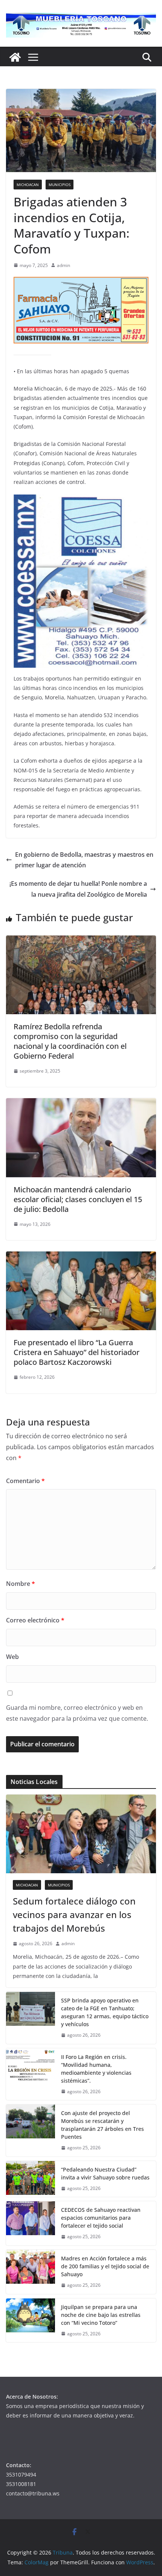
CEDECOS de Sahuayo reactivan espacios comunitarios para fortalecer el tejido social (101, 2218)
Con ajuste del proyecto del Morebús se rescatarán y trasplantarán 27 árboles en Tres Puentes (102, 2125)
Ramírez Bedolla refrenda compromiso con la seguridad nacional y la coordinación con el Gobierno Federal (70, 1041)
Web (12, 1657)
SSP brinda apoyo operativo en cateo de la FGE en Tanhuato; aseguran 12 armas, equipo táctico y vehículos (105, 2012)
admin (63, 265)
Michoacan (28, 185)
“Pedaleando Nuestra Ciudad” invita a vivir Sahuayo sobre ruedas (105, 2173)
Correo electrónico (35, 1620)
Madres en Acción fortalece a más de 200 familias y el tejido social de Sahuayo (105, 2266)
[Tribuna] (15, 57)
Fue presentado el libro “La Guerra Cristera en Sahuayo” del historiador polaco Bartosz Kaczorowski (76, 1352)
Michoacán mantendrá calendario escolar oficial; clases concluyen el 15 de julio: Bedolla (78, 1199)
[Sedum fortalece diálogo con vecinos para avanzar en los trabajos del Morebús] (81, 1834)
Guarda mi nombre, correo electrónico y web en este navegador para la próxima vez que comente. (77, 1713)
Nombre (21, 1584)
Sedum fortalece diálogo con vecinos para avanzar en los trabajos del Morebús (74, 1914)
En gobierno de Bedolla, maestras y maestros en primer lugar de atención (84, 860)
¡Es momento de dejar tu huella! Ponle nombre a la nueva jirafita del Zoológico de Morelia (78, 889)
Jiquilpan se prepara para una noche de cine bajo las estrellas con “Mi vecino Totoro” (101, 2315)
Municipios (60, 185)
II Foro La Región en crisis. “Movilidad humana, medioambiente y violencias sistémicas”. (96, 2069)
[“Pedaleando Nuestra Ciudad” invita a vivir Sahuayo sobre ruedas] (31, 2179)
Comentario (25, 1481)
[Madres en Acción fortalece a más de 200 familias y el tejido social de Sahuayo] (31, 2272)
